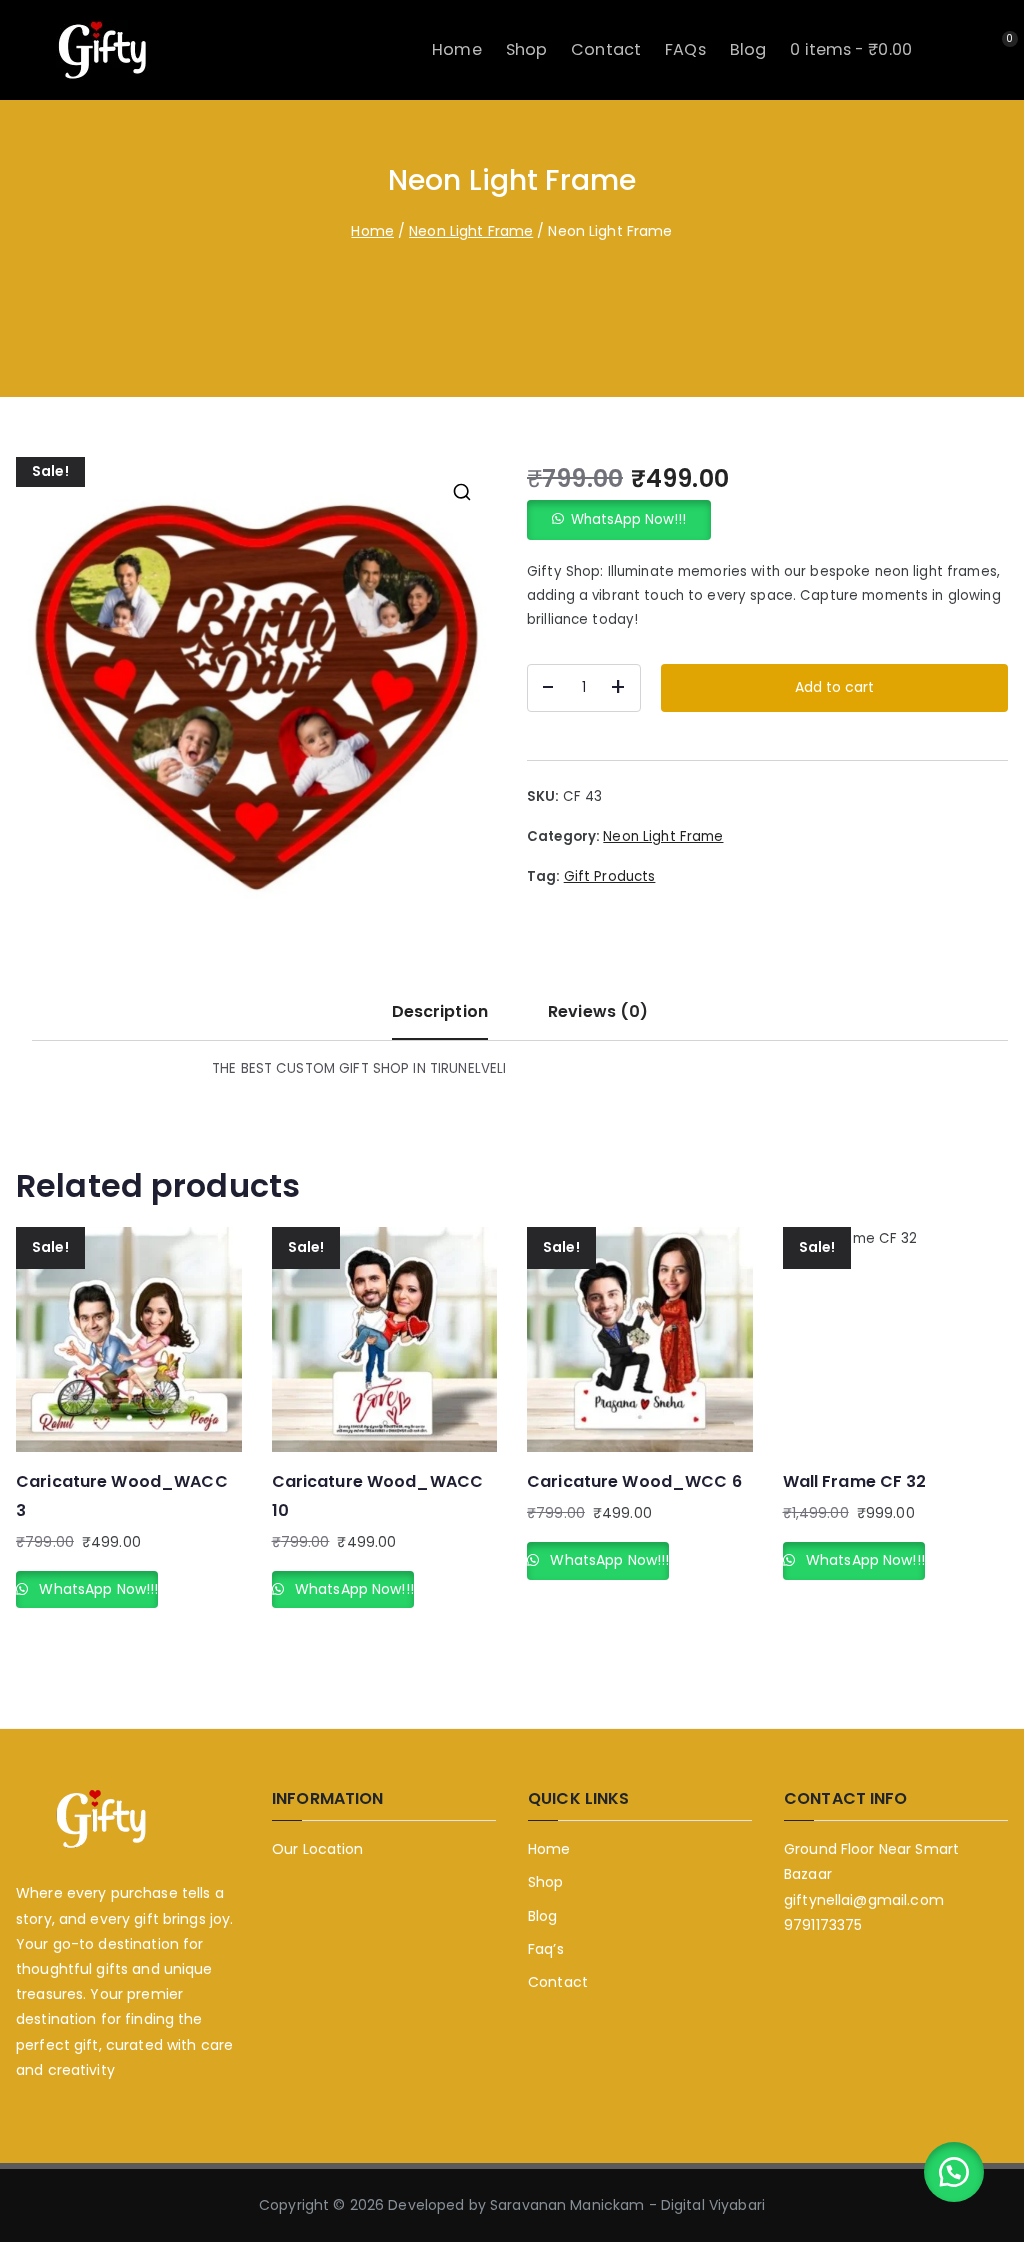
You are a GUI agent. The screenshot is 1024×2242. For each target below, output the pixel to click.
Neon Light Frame (471, 231)
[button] (462, 492)
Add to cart (834, 687)
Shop (527, 49)
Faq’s (546, 1949)
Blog (748, 49)
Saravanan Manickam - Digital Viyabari (627, 2205)
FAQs (685, 49)
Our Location (318, 1849)
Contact (606, 49)
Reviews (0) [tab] (598, 1011)
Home (457, 49)
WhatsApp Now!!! (628, 519)
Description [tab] (440, 1011)
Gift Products (610, 876)
